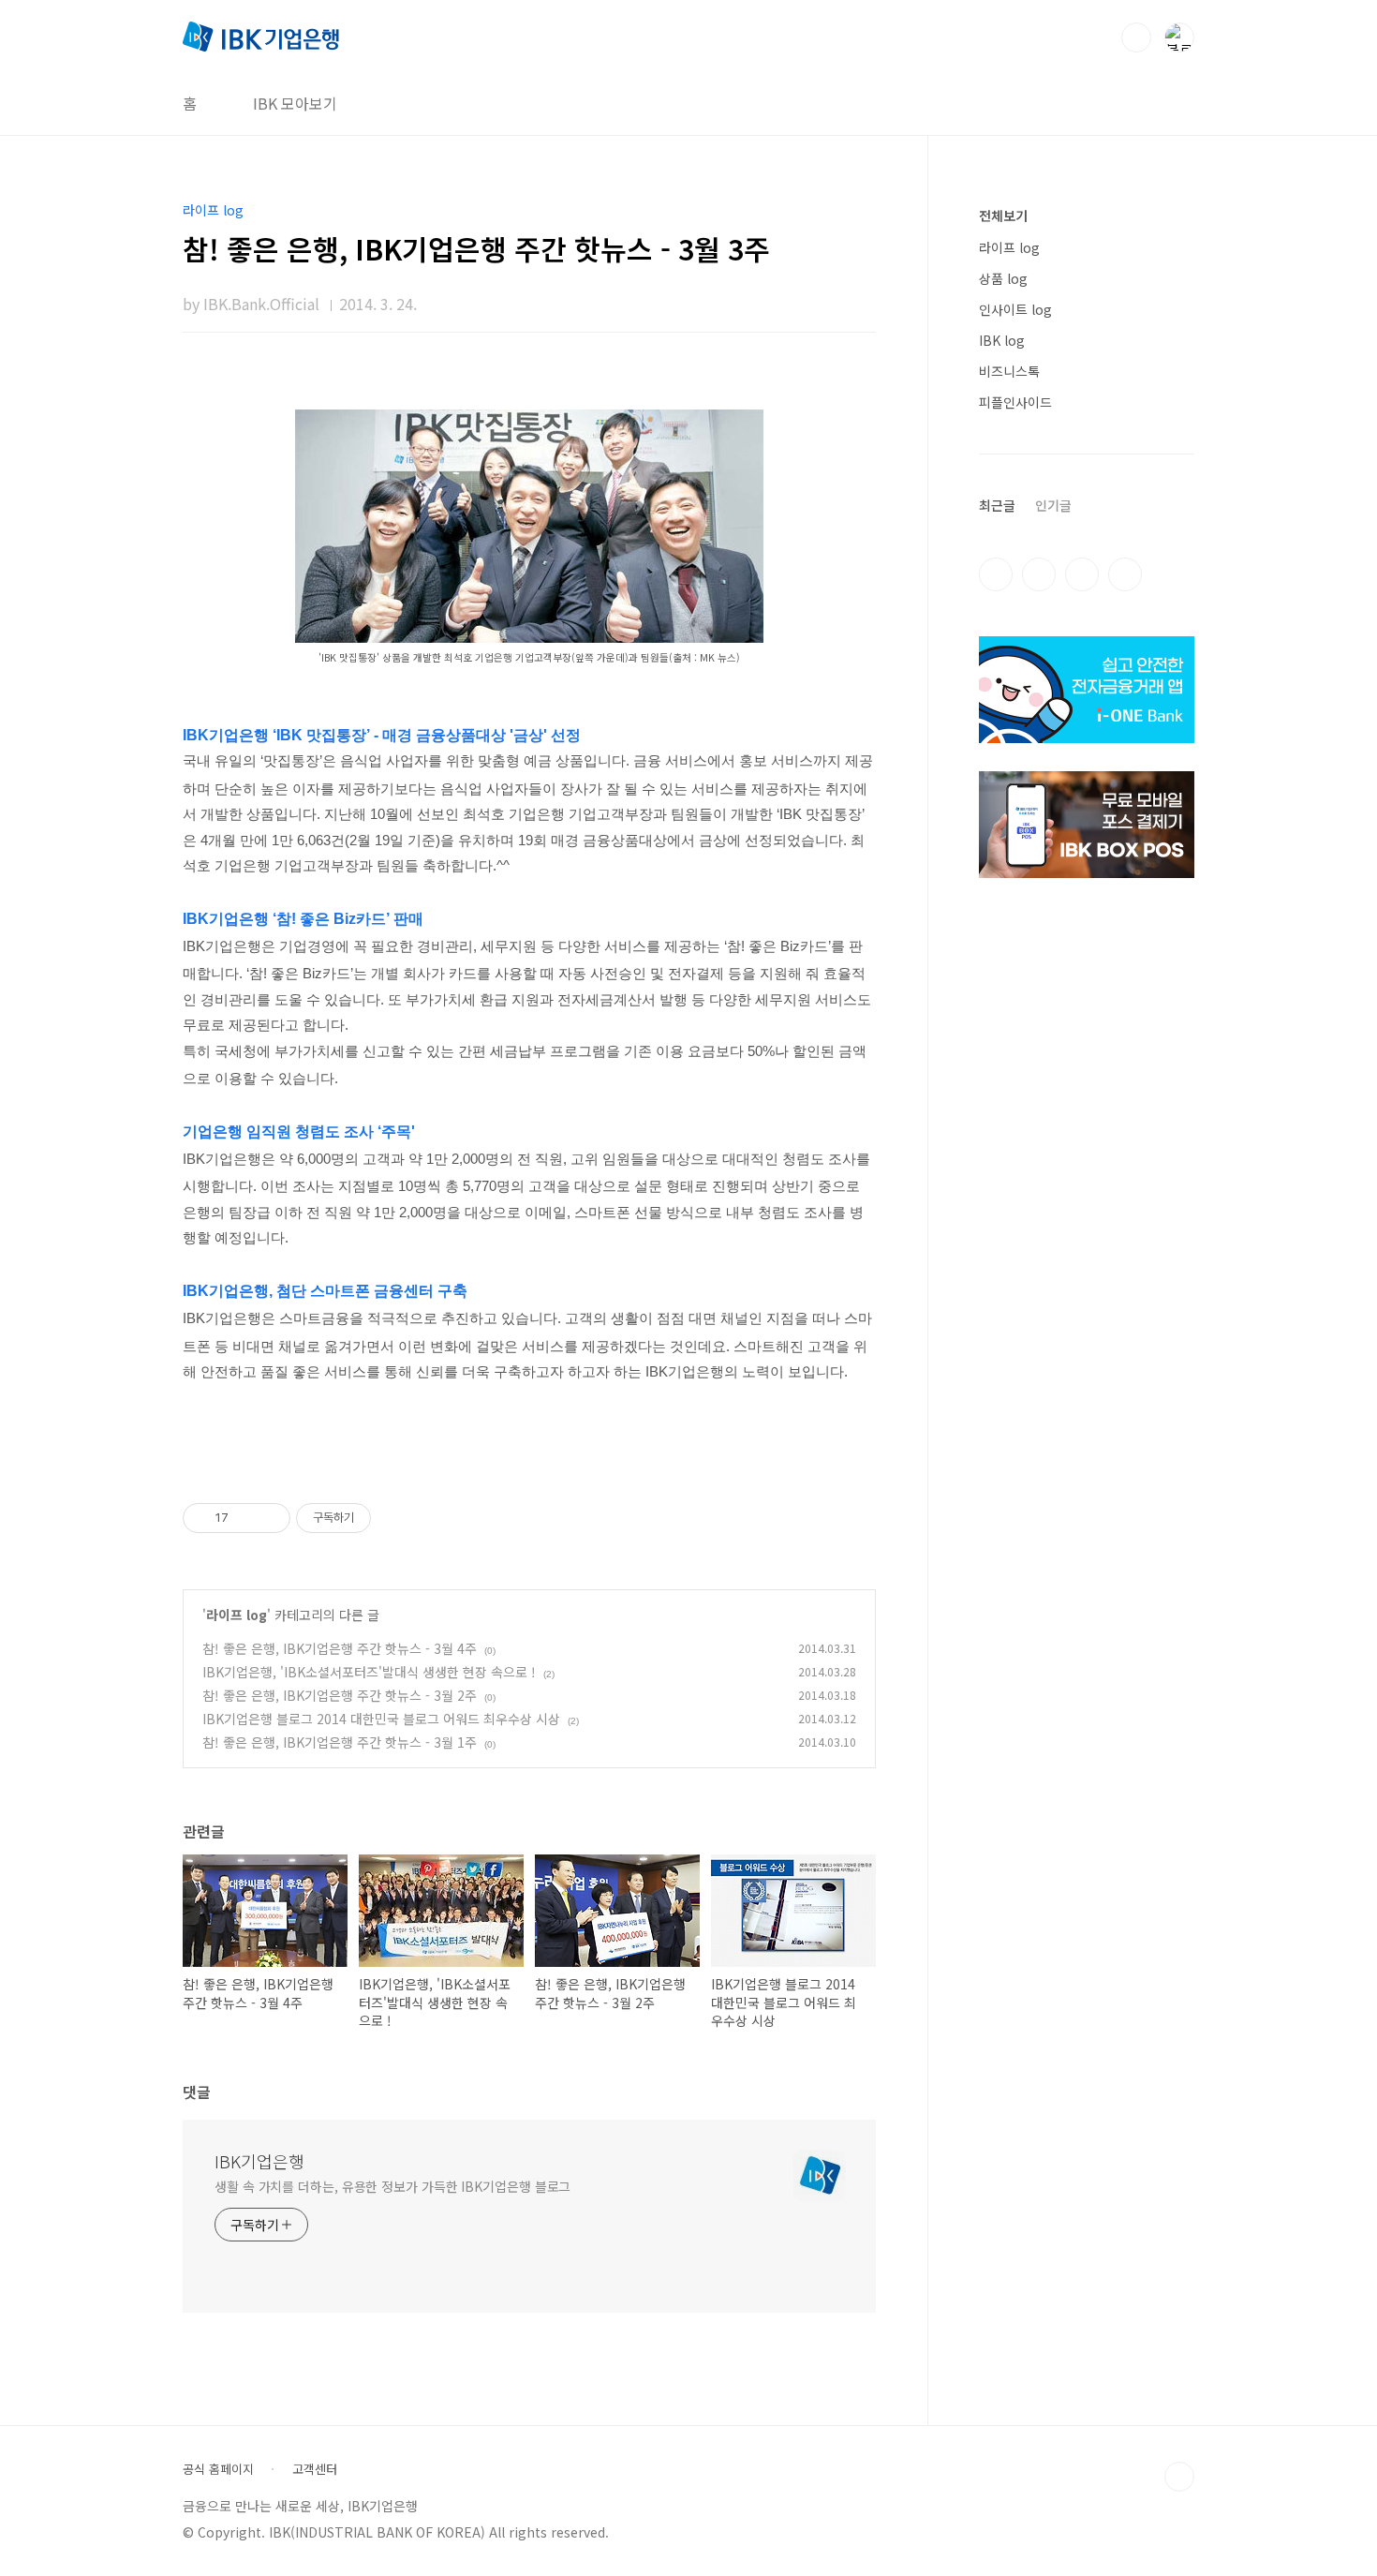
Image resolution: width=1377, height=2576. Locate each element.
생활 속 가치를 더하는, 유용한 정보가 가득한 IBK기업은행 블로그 (392, 2186)
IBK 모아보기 (295, 103)
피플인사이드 (1015, 402)
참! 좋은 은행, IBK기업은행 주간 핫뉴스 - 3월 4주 (340, 1648)
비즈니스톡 (1009, 371)
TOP (1179, 2477)
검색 (1136, 37)
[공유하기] (246, 1518)
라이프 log (237, 1615)
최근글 (997, 505)
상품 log (1003, 278)
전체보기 (1003, 216)
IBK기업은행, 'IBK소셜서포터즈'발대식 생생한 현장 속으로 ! (369, 1672)
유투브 (1125, 574)
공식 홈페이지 (218, 2469)
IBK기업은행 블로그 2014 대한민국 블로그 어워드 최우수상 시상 (381, 1719)
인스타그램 (1039, 574)
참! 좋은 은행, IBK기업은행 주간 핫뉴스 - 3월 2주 (340, 1695)
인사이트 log (1015, 309)
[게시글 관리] (269, 1518)
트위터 (1082, 574)
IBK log (1002, 340)
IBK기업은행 (259, 2161)
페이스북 (996, 574)
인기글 (1053, 505)
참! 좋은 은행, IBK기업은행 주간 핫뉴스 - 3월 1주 (340, 1742)
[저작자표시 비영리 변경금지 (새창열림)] (396, 1518)
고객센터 (315, 2469)
